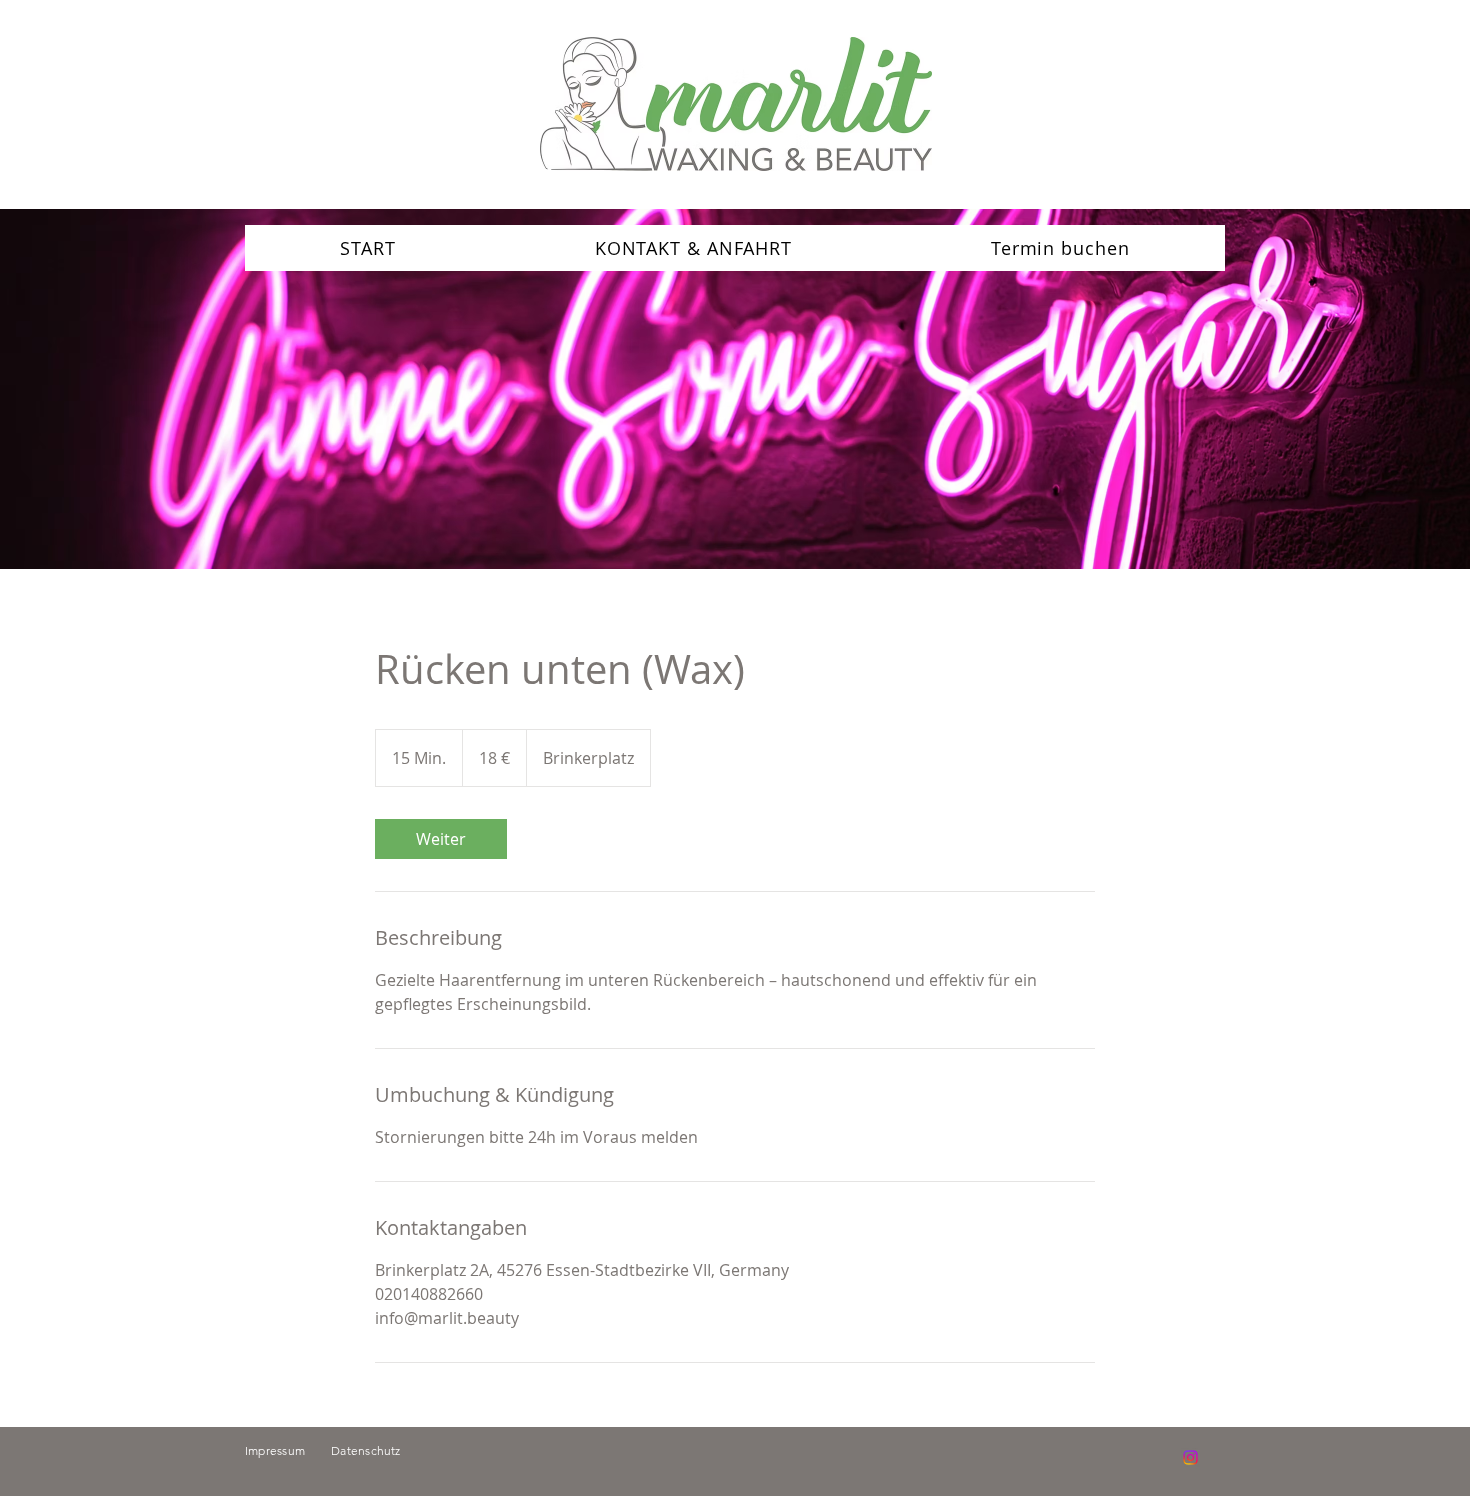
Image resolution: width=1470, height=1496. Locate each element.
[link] (441, 839)
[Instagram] (1190, 1457)
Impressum (288, 1450)
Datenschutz (366, 1450)
